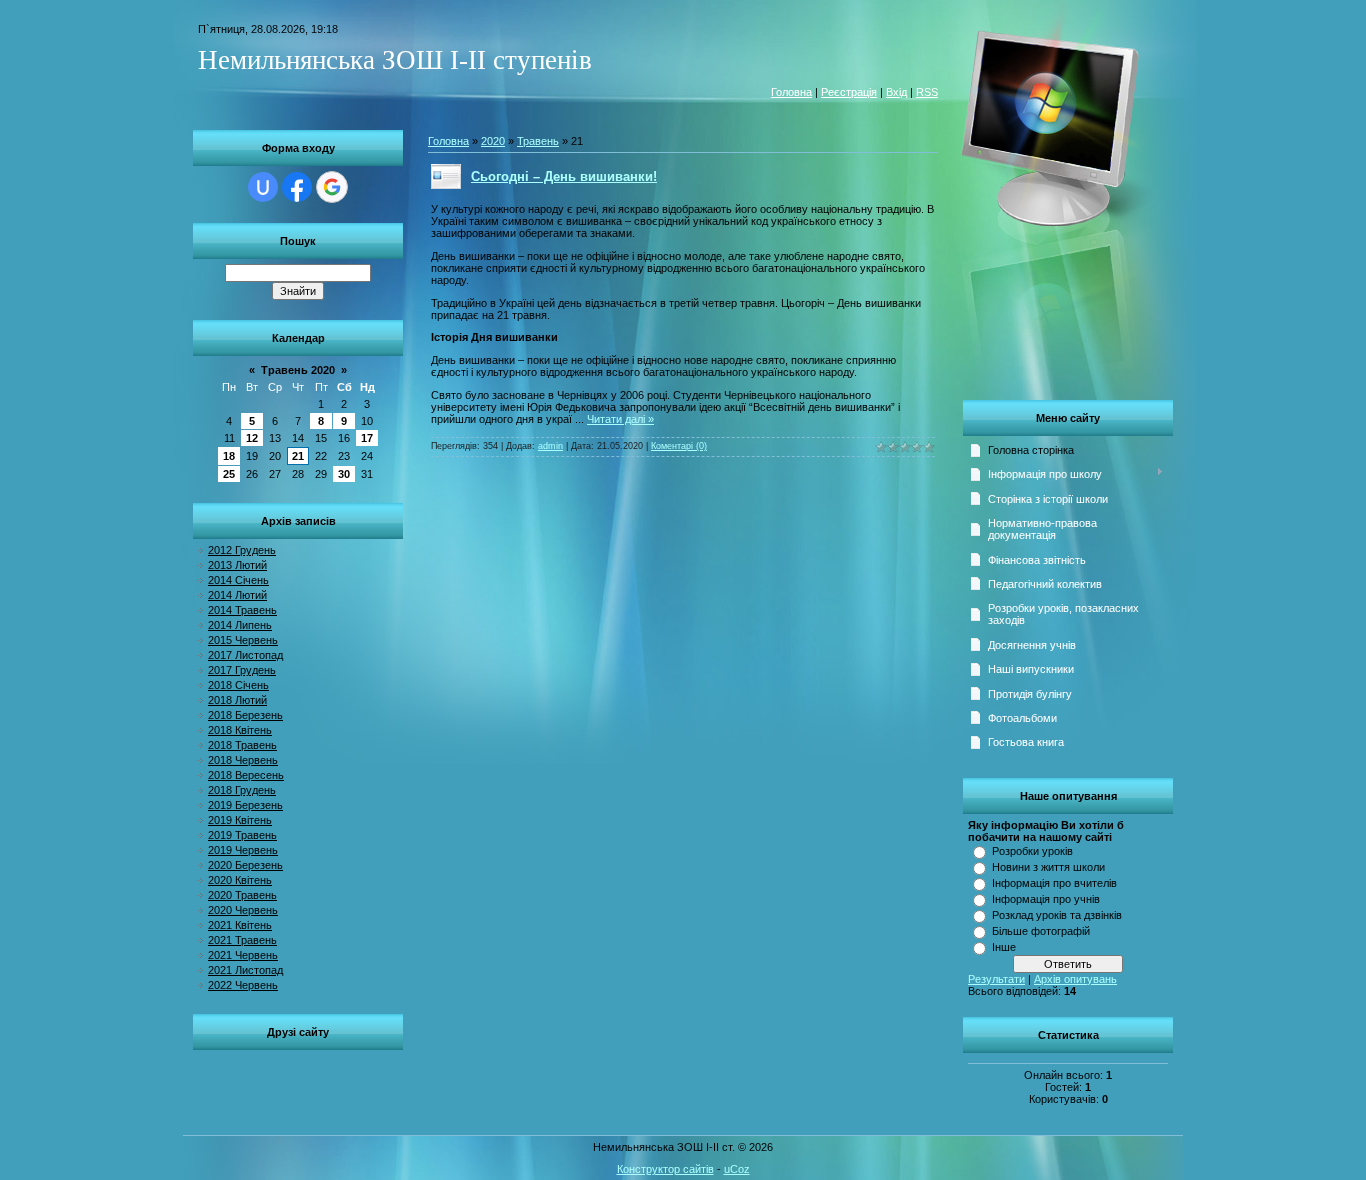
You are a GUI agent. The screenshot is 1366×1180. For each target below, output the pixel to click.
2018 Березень (245, 715)
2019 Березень (245, 805)
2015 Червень (243, 640)
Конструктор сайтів (665, 1169)
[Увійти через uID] (263, 187)
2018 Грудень (242, 790)
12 (252, 438)
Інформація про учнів (1046, 899)
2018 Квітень (240, 730)
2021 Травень (242, 940)
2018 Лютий (237, 700)
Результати (996, 979)
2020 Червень (243, 910)
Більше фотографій (1041, 931)
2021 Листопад (245, 970)
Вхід (896, 92)
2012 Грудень (242, 550)
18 (229, 456)
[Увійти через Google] (332, 187)
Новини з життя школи (1048, 867)
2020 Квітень (240, 880)
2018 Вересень (246, 775)
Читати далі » (620, 419)
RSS (927, 92)
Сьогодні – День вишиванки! (564, 176)
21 (298, 456)
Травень (538, 141)
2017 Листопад (245, 655)
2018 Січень (238, 685)
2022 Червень (243, 985)
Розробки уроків (1032, 851)
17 (367, 438)
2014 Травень (242, 610)
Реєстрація (849, 92)
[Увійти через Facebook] (297, 187)
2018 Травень (242, 745)
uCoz (737, 1169)
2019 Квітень (240, 820)
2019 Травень (242, 835)
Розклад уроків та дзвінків (1057, 915)
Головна (791, 92)
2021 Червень (243, 955)
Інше (1004, 947)
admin (550, 446)
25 (229, 474)
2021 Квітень (240, 925)
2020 (493, 141)
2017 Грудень (242, 670)
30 (344, 474)
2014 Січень (238, 580)
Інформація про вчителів (1054, 883)
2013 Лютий (237, 565)
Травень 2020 (298, 370)
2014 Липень (240, 625)
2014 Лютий (237, 595)
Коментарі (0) (679, 446)
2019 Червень (243, 850)
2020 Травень (242, 895)
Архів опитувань (1075, 979)
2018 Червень (243, 760)
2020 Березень (245, 865)
